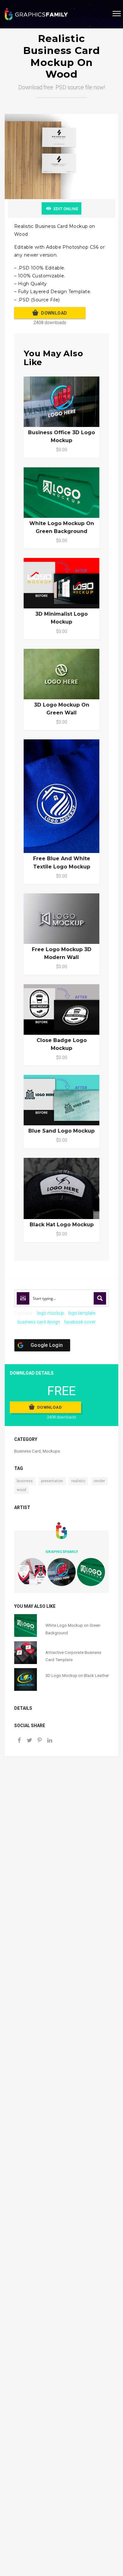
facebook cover (80, 1322)
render (99, 1481)
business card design (39, 1322)
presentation (52, 1481)
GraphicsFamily (62, 1552)
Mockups (51, 1451)
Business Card (27, 1451)
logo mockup (51, 1313)
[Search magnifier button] (100, 1298)
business (25, 1481)
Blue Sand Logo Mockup (61, 1131)
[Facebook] (19, 1741)
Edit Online (66, 209)
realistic (78, 1481)
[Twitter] (29, 1741)
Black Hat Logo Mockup (62, 1225)
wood (21, 1490)
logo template (82, 1313)
